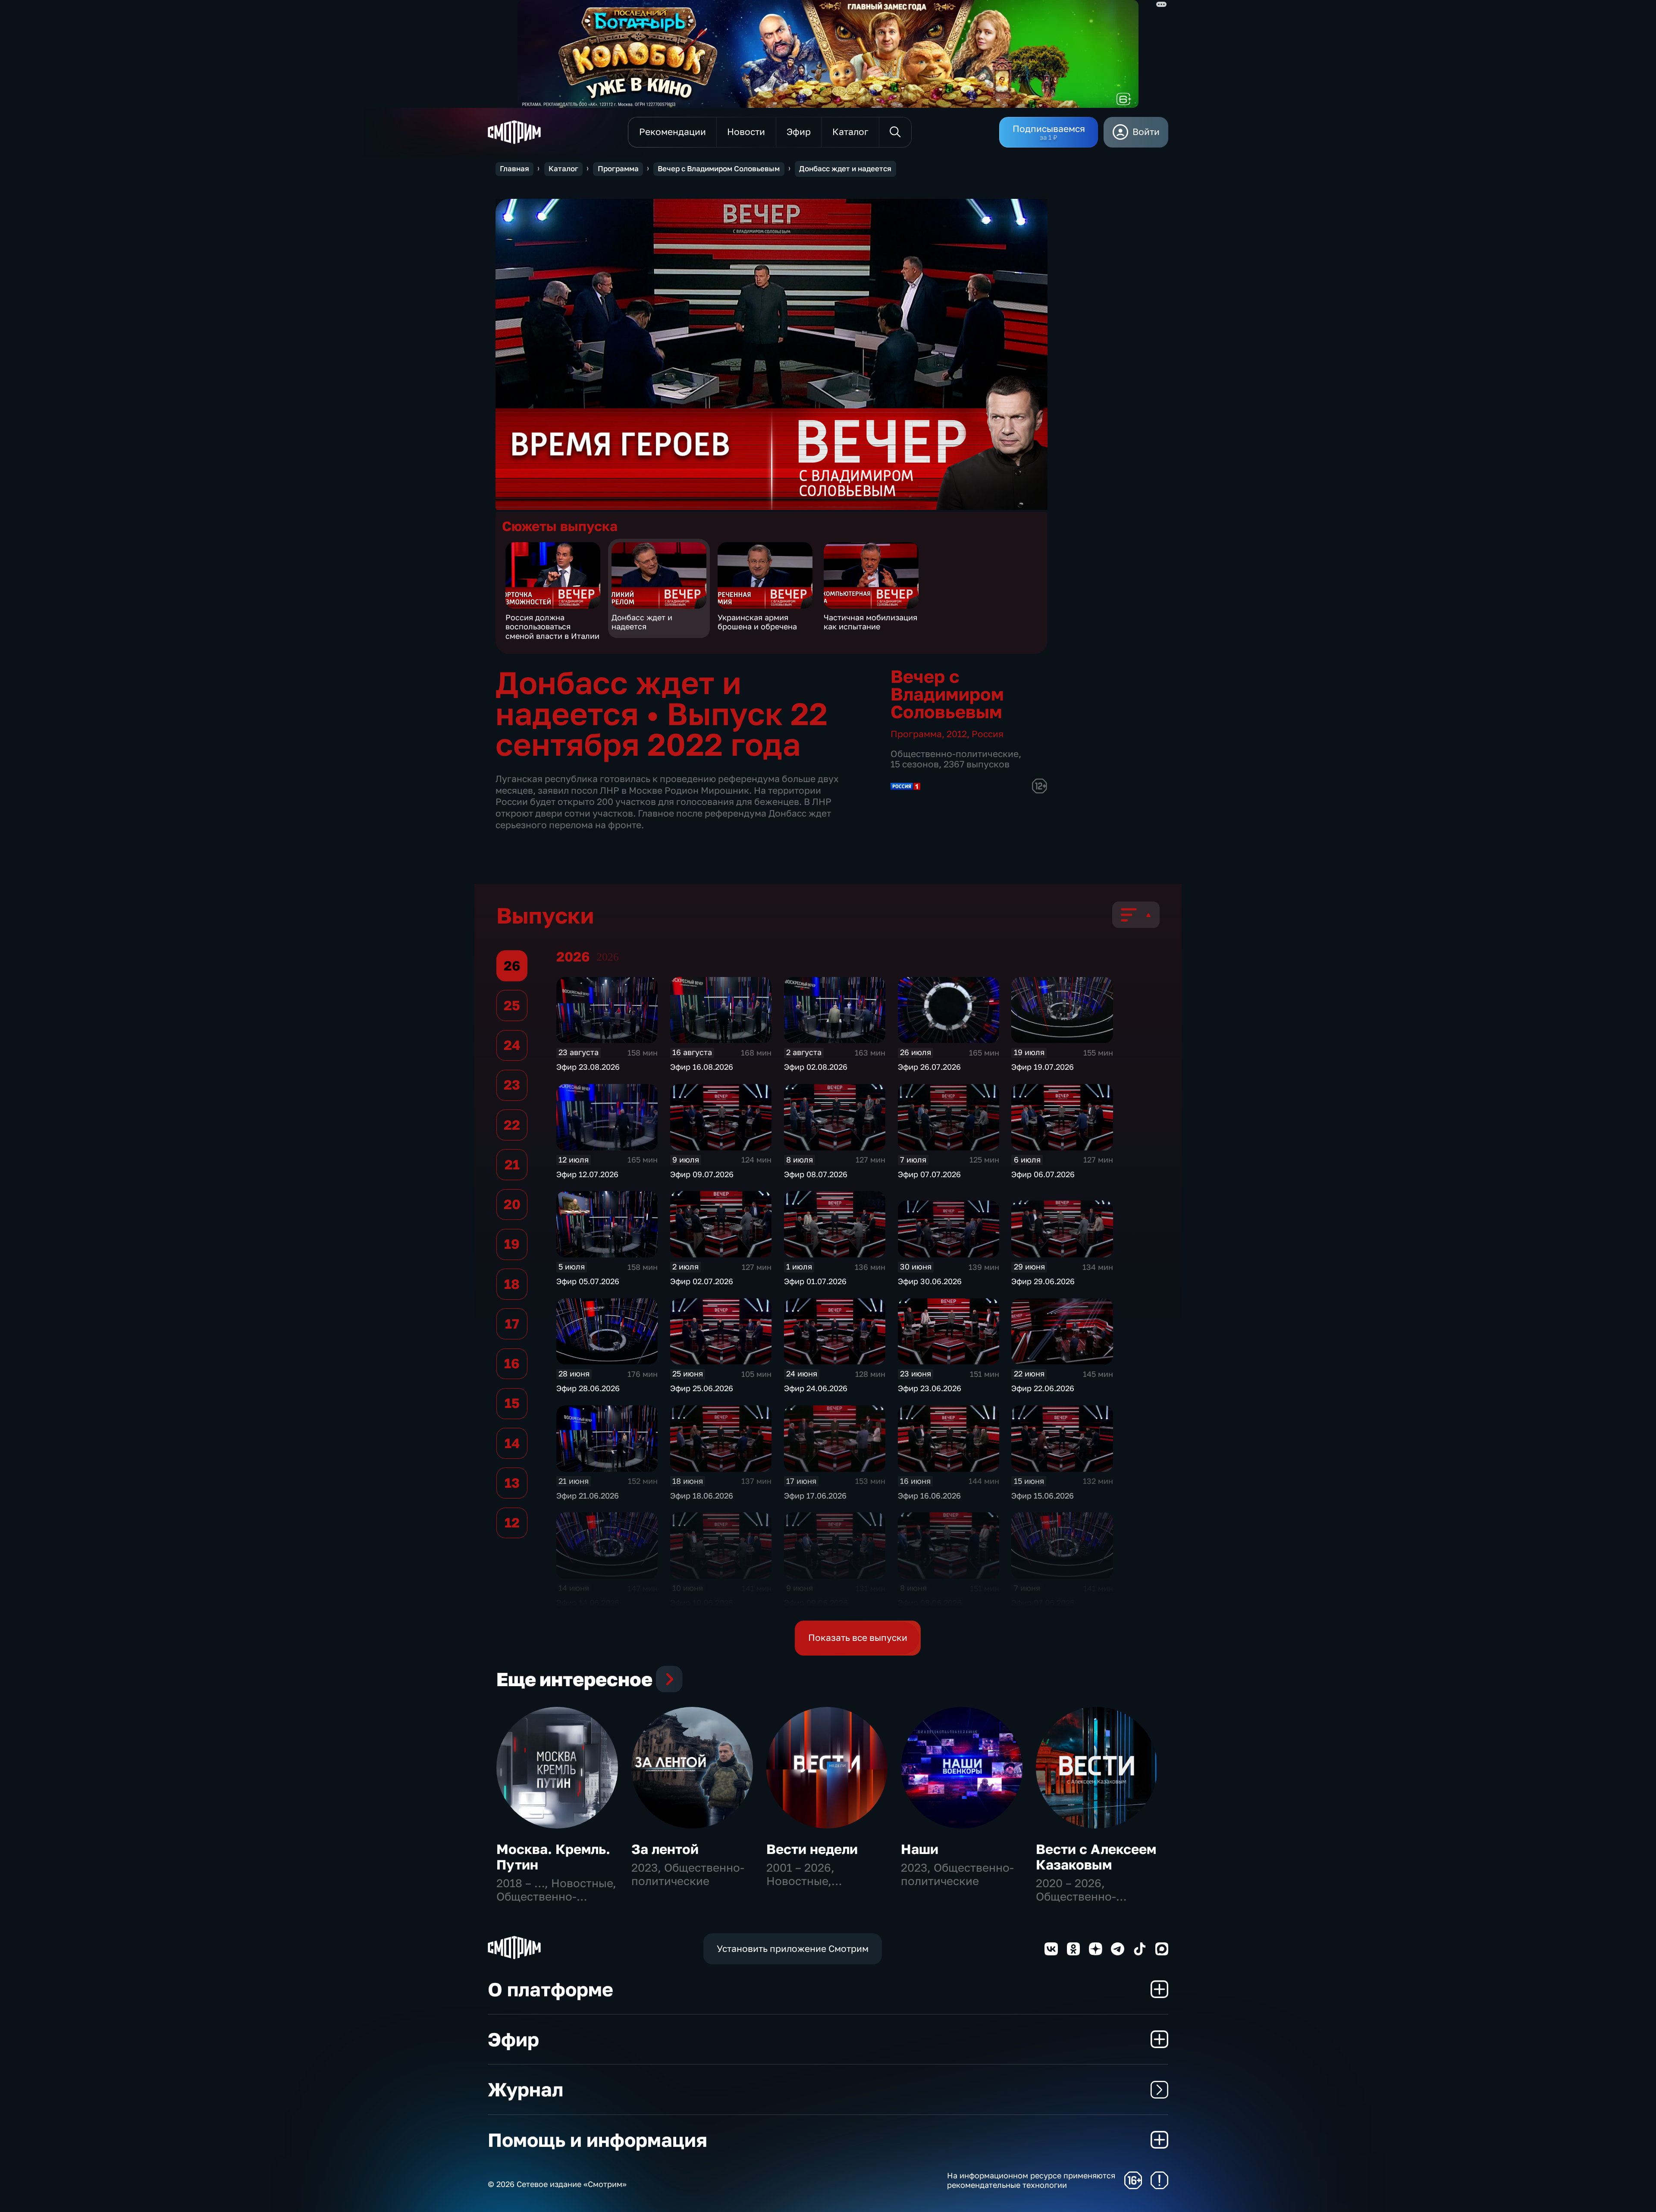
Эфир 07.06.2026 (1043, 1602)
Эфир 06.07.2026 (1043, 1174)
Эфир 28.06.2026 (588, 1388)
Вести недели (812, 1849)
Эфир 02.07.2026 (702, 1281)
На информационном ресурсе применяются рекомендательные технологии (1031, 2180)
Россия (988, 734)
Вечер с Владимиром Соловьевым (719, 169)
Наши (920, 1849)
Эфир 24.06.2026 (816, 1388)
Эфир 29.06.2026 (1043, 1281)
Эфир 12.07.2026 (587, 1174)
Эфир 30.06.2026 (930, 1281)
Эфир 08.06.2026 (930, 1602)
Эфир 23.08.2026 (588, 1067)
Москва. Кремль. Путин (553, 1857)
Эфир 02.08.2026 (816, 1067)
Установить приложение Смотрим (793, 1949)
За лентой (665, 1849)
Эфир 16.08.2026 (702, 1067)
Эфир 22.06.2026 (1043, 1388)
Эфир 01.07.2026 (815, 1281)
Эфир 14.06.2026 (588, 1602)
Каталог (563, 169)
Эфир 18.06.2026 (702, 1496)
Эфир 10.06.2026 (702, 1602)
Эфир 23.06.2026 (930, 1388)
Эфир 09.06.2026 (816, 1602)
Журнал (525, 2089)
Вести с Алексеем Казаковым (1096, 1857)
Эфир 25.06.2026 (702, 1388)
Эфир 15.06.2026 (1043, 1496)
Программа (618, 169)
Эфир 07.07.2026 (929, 1174)
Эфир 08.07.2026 (816, 1174)
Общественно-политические (955, 754)
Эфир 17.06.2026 (815, 1496)
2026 (608, 957)
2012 (957, 734)
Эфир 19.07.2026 (1043, 1067)
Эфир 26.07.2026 (929, 1067)
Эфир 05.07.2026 (588, 1281)
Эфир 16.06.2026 (929, 1496)
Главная (514, 169)
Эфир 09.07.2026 (702, 1174)
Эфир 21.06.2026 (588, 1496)
